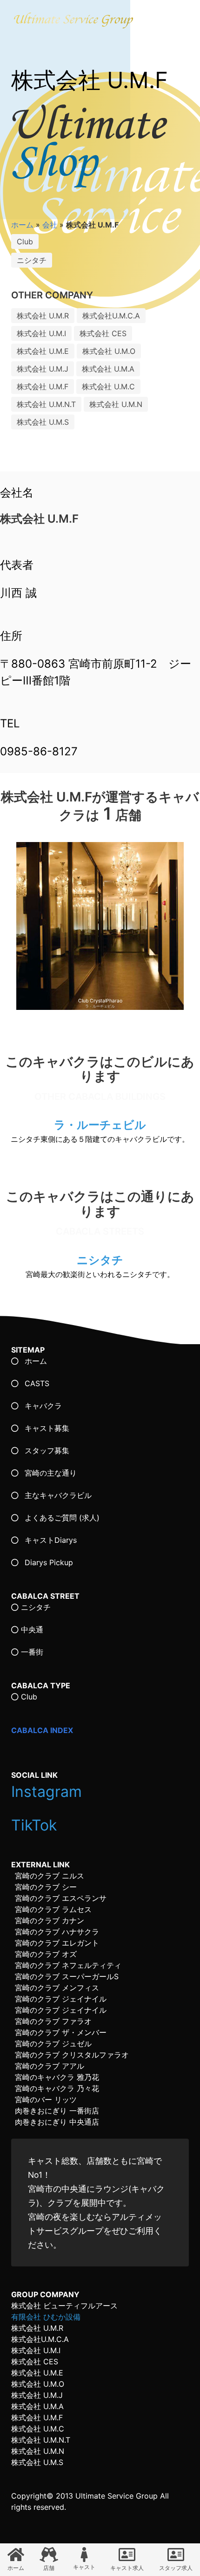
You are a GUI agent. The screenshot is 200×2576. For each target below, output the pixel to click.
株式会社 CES (103, 333)
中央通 (31, 1630)
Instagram (49, 1792)
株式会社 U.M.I (41, 333)
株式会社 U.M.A (108, 369)
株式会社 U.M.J (43, 369)
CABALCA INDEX (42, 1730)
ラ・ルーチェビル (100, 1125)
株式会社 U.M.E (43, 351)
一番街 (31, 1652)
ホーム (22, 225)
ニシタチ (32, 260)
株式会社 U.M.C (108, 387)
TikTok (36, 1825)
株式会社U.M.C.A (111, 316)
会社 (50, 225)
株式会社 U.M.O (109, 351)
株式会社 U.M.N (116, 404)
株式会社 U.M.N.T (46, 404)
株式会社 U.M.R (43, 316)
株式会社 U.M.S (43, 422)
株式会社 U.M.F (43, 387)
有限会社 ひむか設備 (46, 2317)
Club (25, 242)
